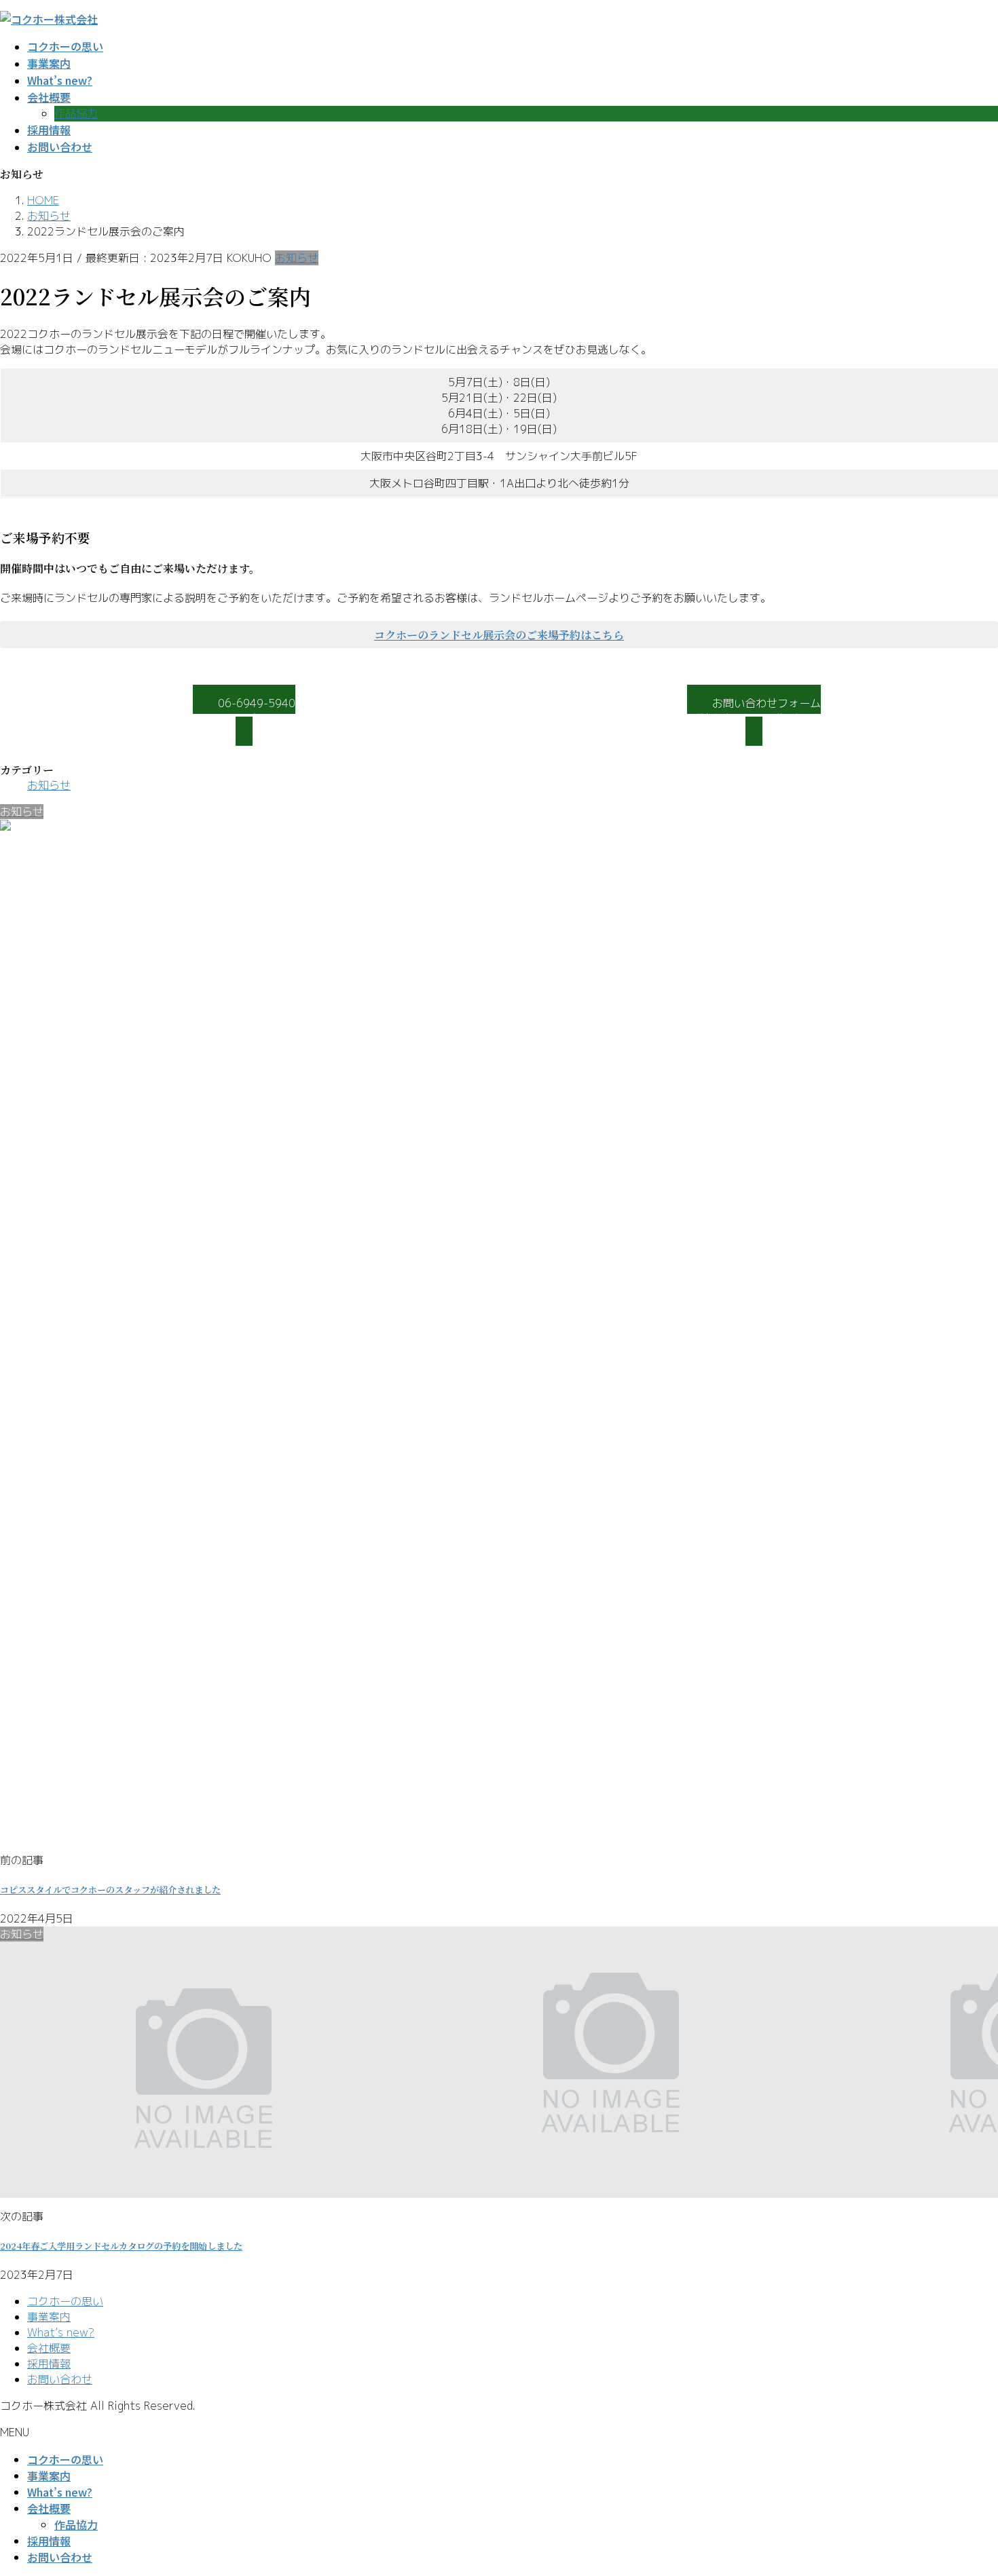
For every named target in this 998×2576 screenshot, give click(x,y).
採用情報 (49, 2364)
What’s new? (61, 2332)
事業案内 (49, 2317)
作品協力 (76, 113)
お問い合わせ (60, 2379)
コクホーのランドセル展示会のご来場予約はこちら (499, 635)
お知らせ (297, 258)
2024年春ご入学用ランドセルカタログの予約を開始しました (121, 2246)
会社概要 (49, 2348)
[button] (244, 716)
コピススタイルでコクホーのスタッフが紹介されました (110, 1890)
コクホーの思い (65, 2301)
